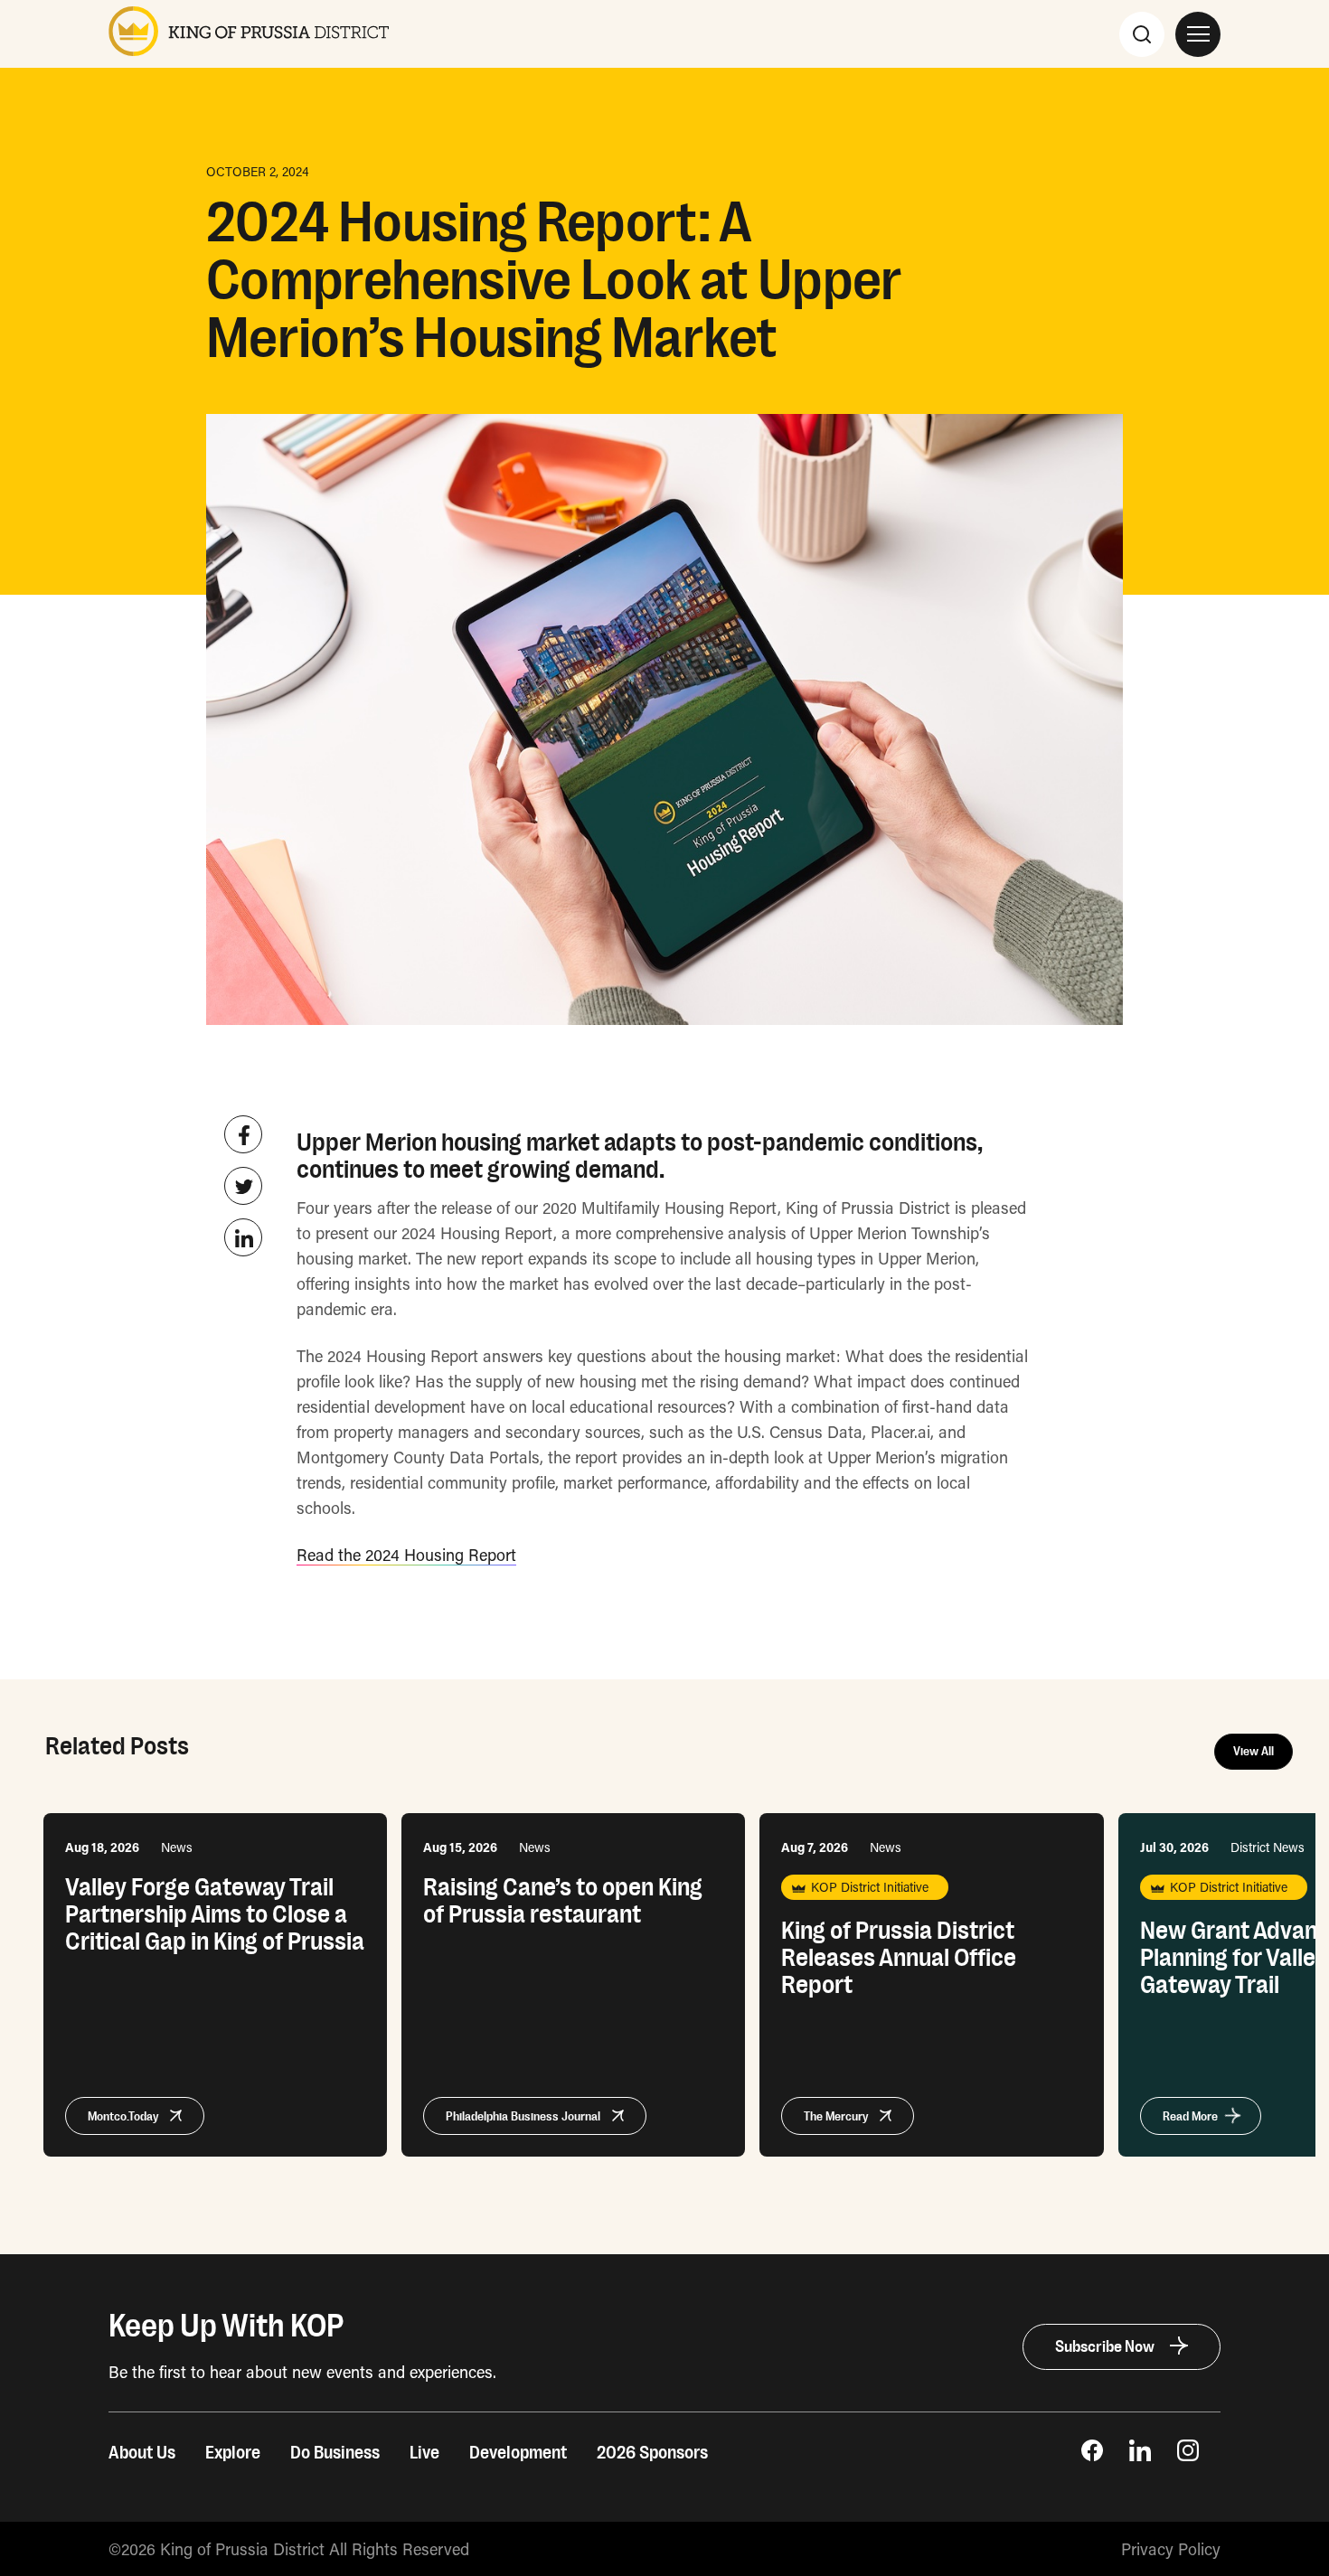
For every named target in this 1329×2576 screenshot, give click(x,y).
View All (1254, 1752)
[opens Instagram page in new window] (1188, 2455)
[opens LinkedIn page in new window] (1140, 2455)
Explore (233, 2453)
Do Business (335, 2453)
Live (424, 2453)
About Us (142, 2453)
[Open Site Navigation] (1198, 34)
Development (518, 2453)
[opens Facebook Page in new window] (1092, 2455)
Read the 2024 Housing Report (406, 1555)
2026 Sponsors (652, 2453)
